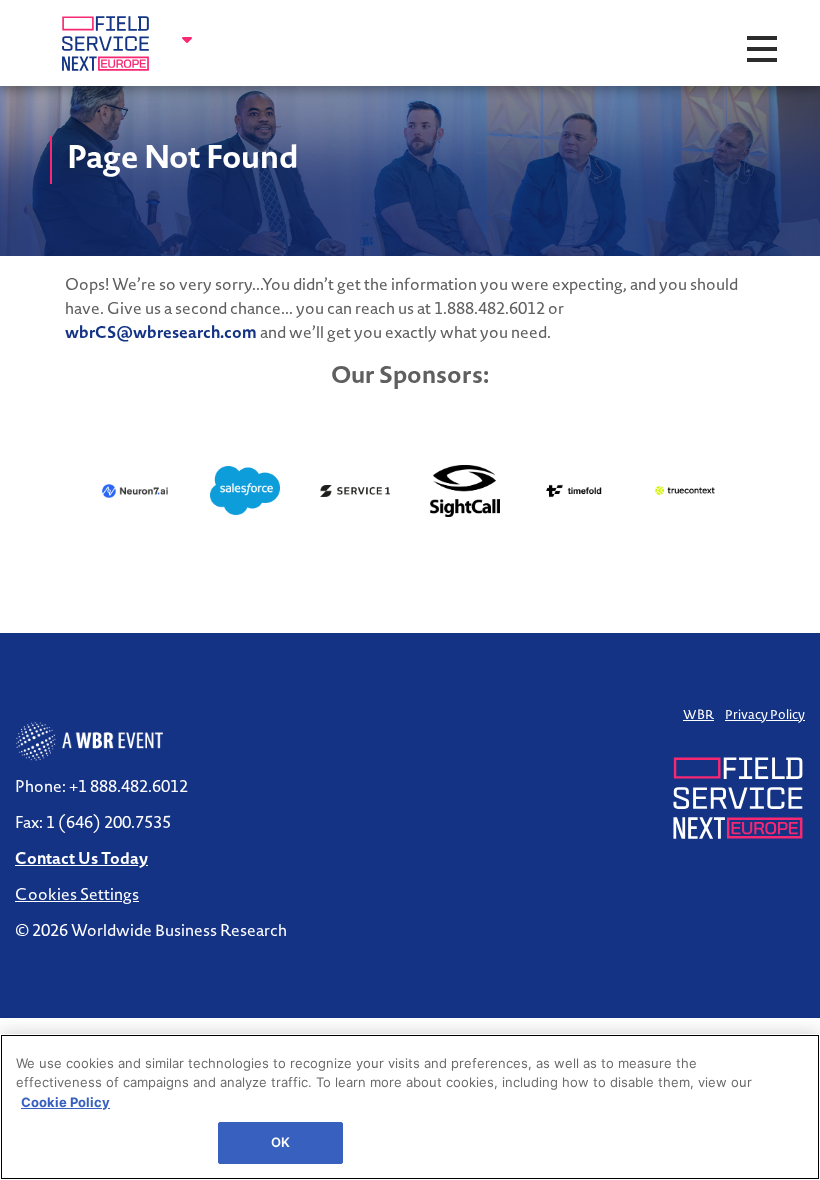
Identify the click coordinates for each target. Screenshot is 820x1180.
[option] (135, 491)
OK (280, 1142)
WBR (698, 714)
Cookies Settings (77, 894)
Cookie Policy (65, 1102)
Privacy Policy (765, 714)
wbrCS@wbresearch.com (161, 332)
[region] (410, 1107)
